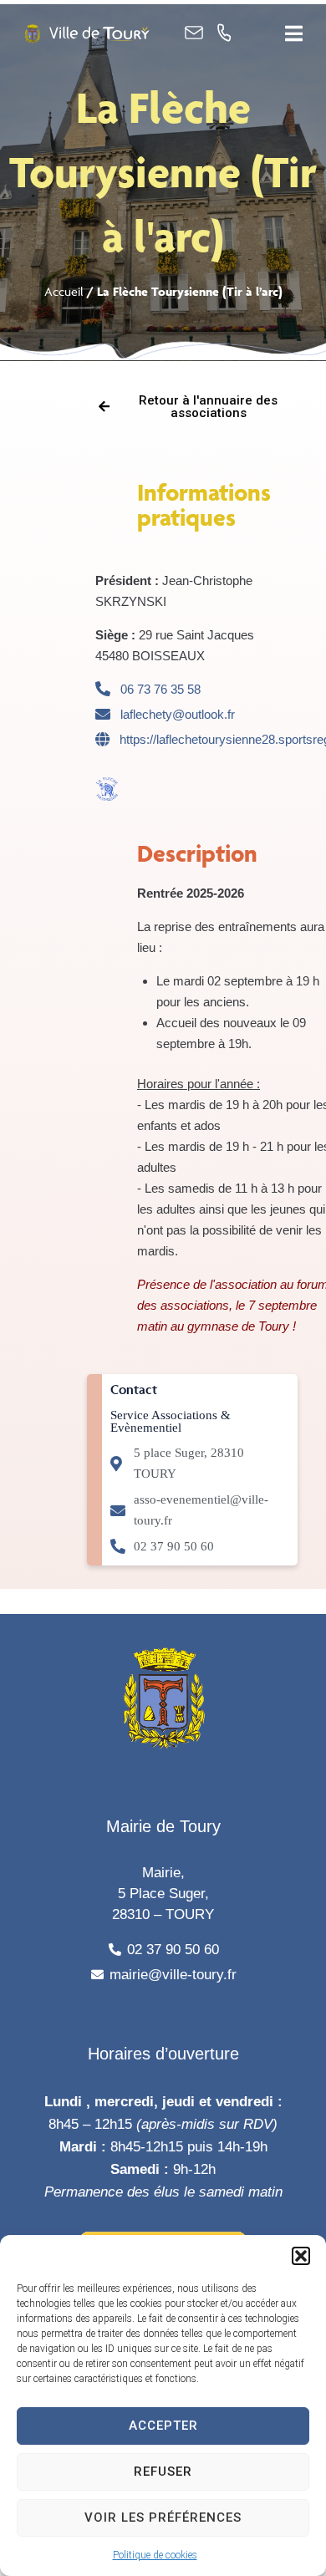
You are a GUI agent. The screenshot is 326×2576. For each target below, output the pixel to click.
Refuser (163, 2472)
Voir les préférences (163, 2517)
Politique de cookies (155, 2555)
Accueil (64, 291)
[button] (301, 2256)
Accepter (163, 2426)
